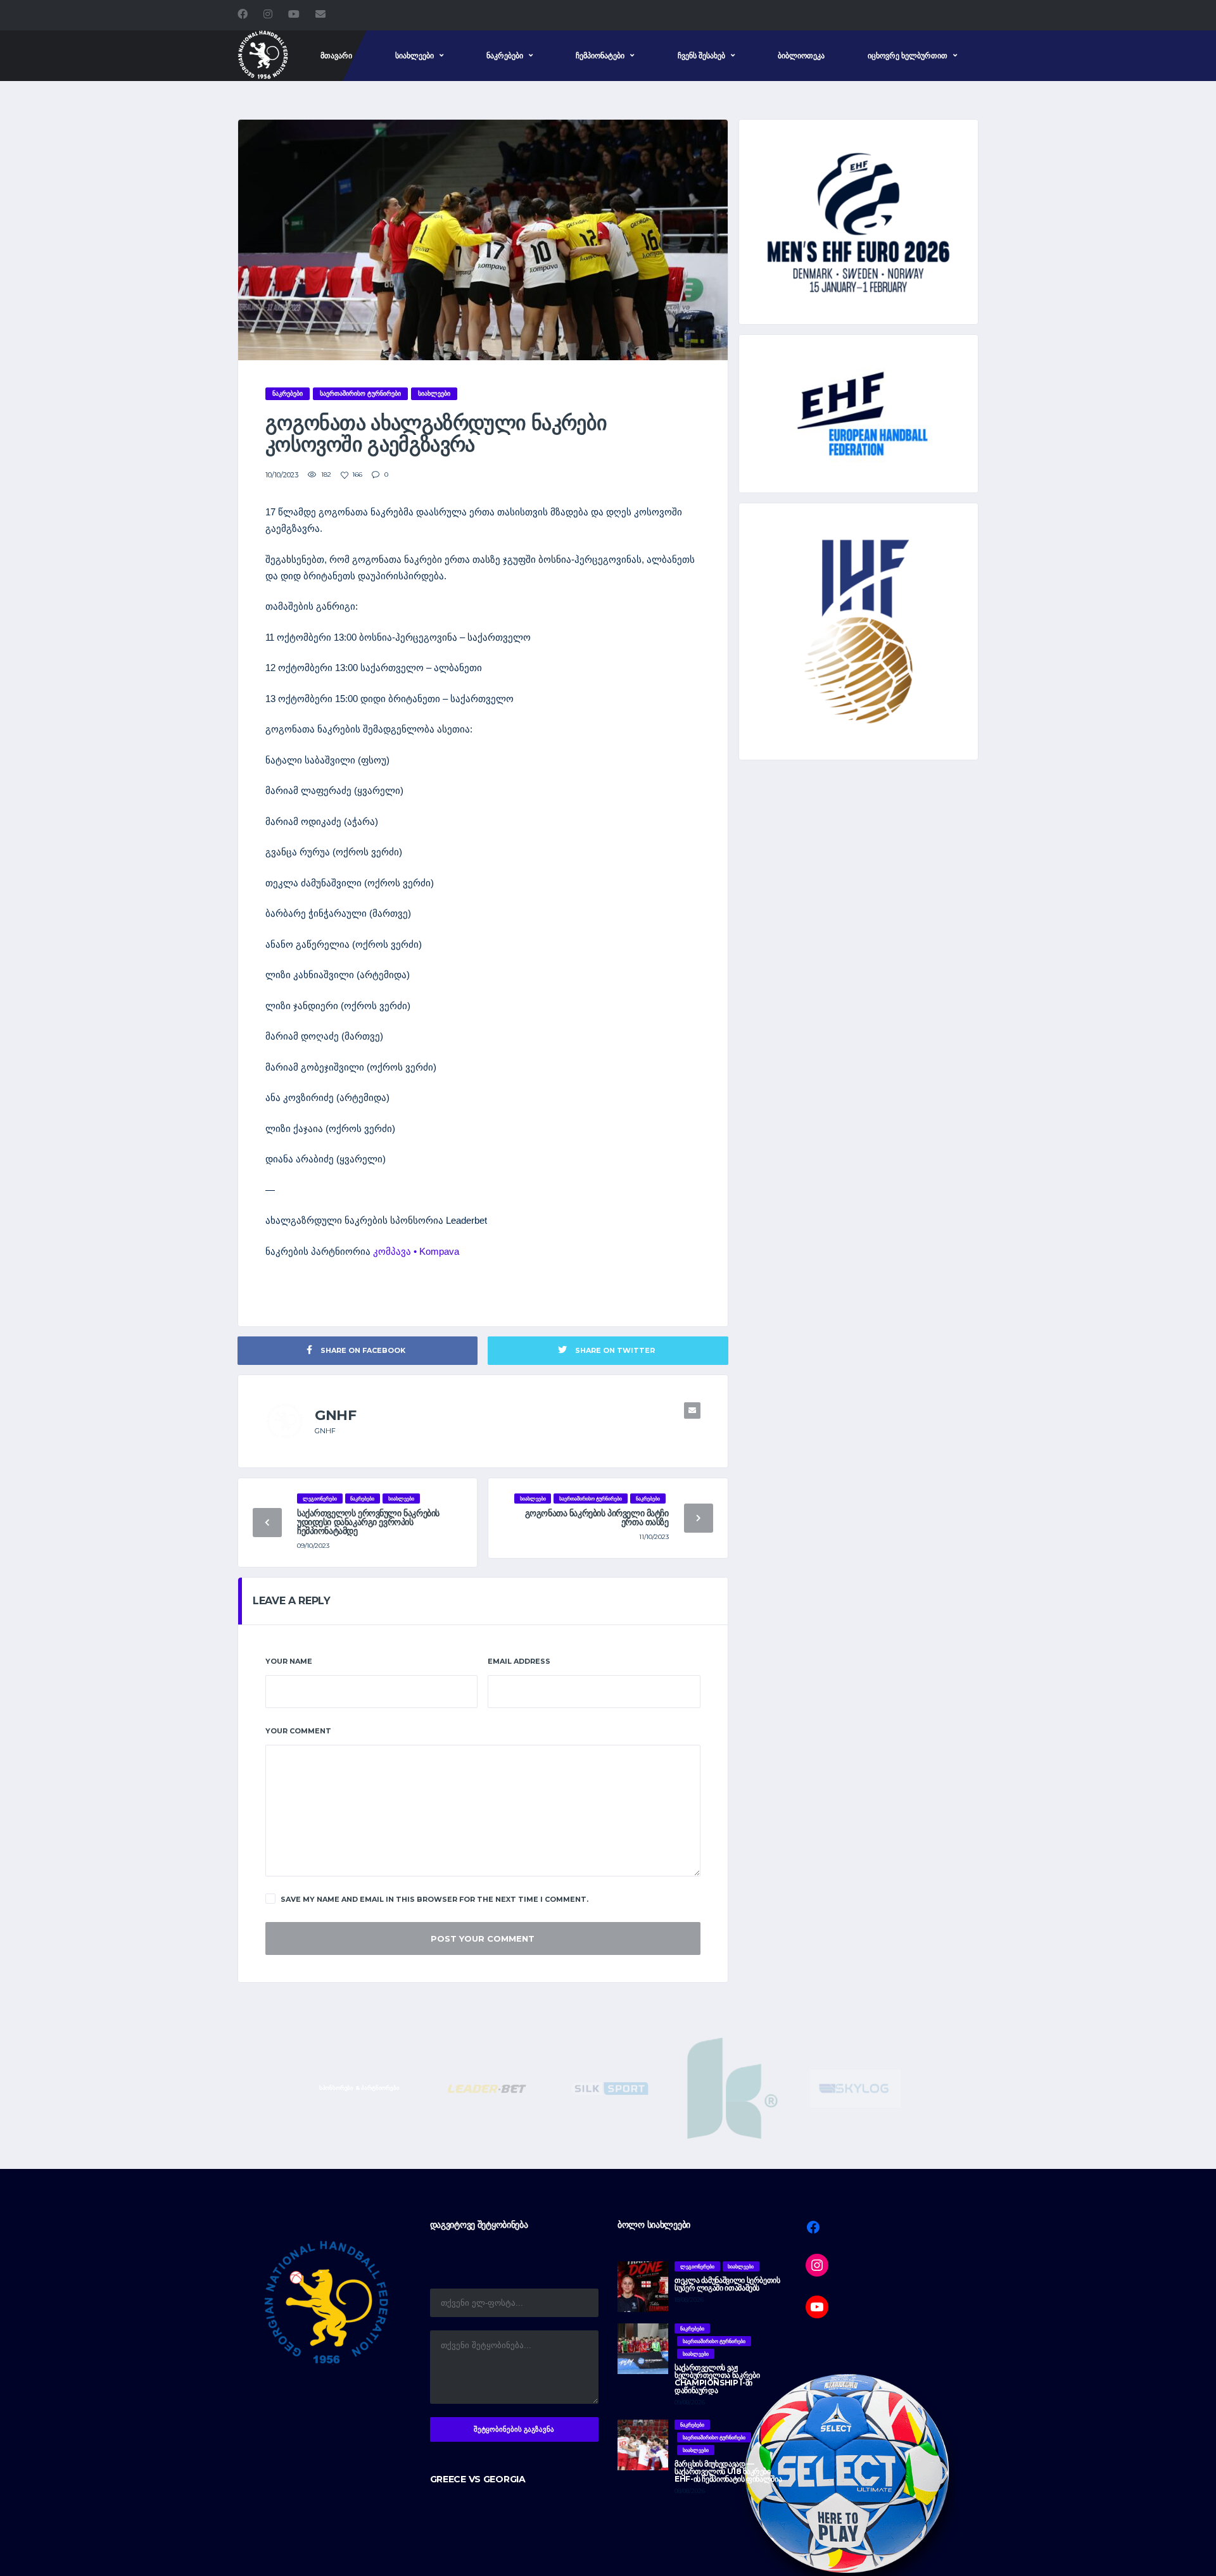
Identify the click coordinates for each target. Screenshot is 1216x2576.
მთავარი (336, 55)
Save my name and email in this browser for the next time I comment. (434, 1899)
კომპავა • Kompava (416, 1251)
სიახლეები (415, 55)
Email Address (519, 1661)
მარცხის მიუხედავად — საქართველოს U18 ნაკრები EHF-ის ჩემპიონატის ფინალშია (728, 2471)
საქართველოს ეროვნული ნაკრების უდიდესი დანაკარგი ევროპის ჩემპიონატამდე (368, 1522)
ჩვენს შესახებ (701, 55)
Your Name (289, 1661)
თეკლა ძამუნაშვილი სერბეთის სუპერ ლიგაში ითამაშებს (727, 2284)
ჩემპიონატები (600, 55)
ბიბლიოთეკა (801, 55)
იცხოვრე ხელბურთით (908, 55)
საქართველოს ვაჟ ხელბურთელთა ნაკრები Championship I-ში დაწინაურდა (717, 2379)
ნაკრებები (505, 55)
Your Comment (298, 1731)
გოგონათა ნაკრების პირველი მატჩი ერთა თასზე (597, 1517)
